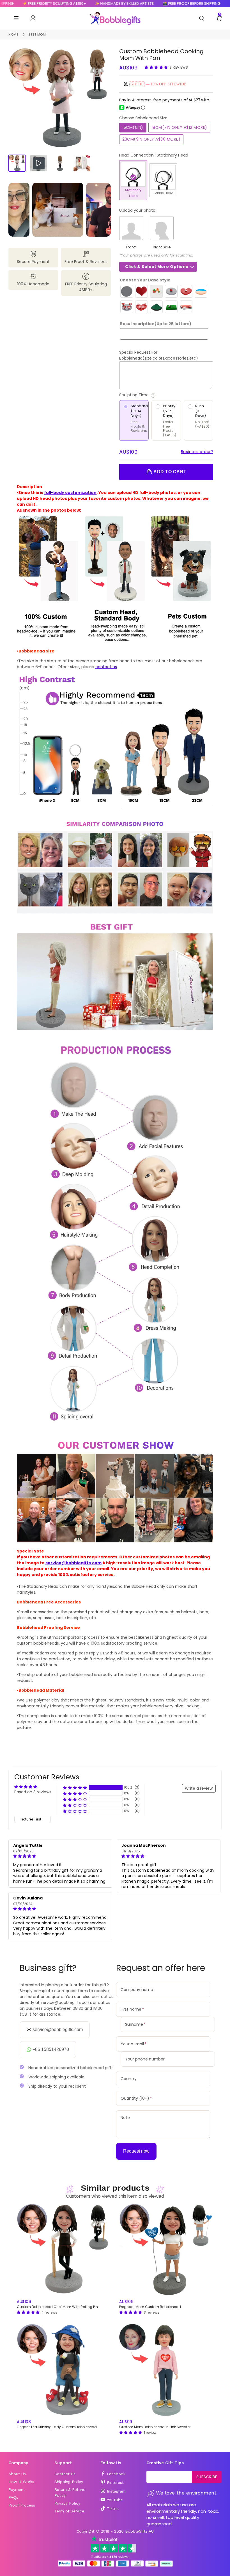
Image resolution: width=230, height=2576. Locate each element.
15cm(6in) (133, 127)
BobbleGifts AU (139, 2531)
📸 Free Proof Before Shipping (159, 4)
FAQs (13, 2497)
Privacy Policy (67, 2503)
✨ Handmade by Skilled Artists (92, 4)
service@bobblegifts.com (73, 1563)
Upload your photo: (138, 210)
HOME (13, 34)
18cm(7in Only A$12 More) (179, 127)
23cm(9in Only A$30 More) (151, 139)
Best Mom (37, 34)
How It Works (21, 2482)
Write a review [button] (199, 1788)
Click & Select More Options (157, 267)
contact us (106, 667)
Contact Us (65, 2474)
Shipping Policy (69, 2482)
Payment (17, 2489)
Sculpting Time (156, 395)
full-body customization (70, 493)
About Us (17, 2474)
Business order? (197, 452)
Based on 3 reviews (33, 1792)
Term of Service (69, 2511)
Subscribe (207, 2477)
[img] (60, 1856)
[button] (157, 67)
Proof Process (22, 2505)
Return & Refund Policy (70, 2492)
